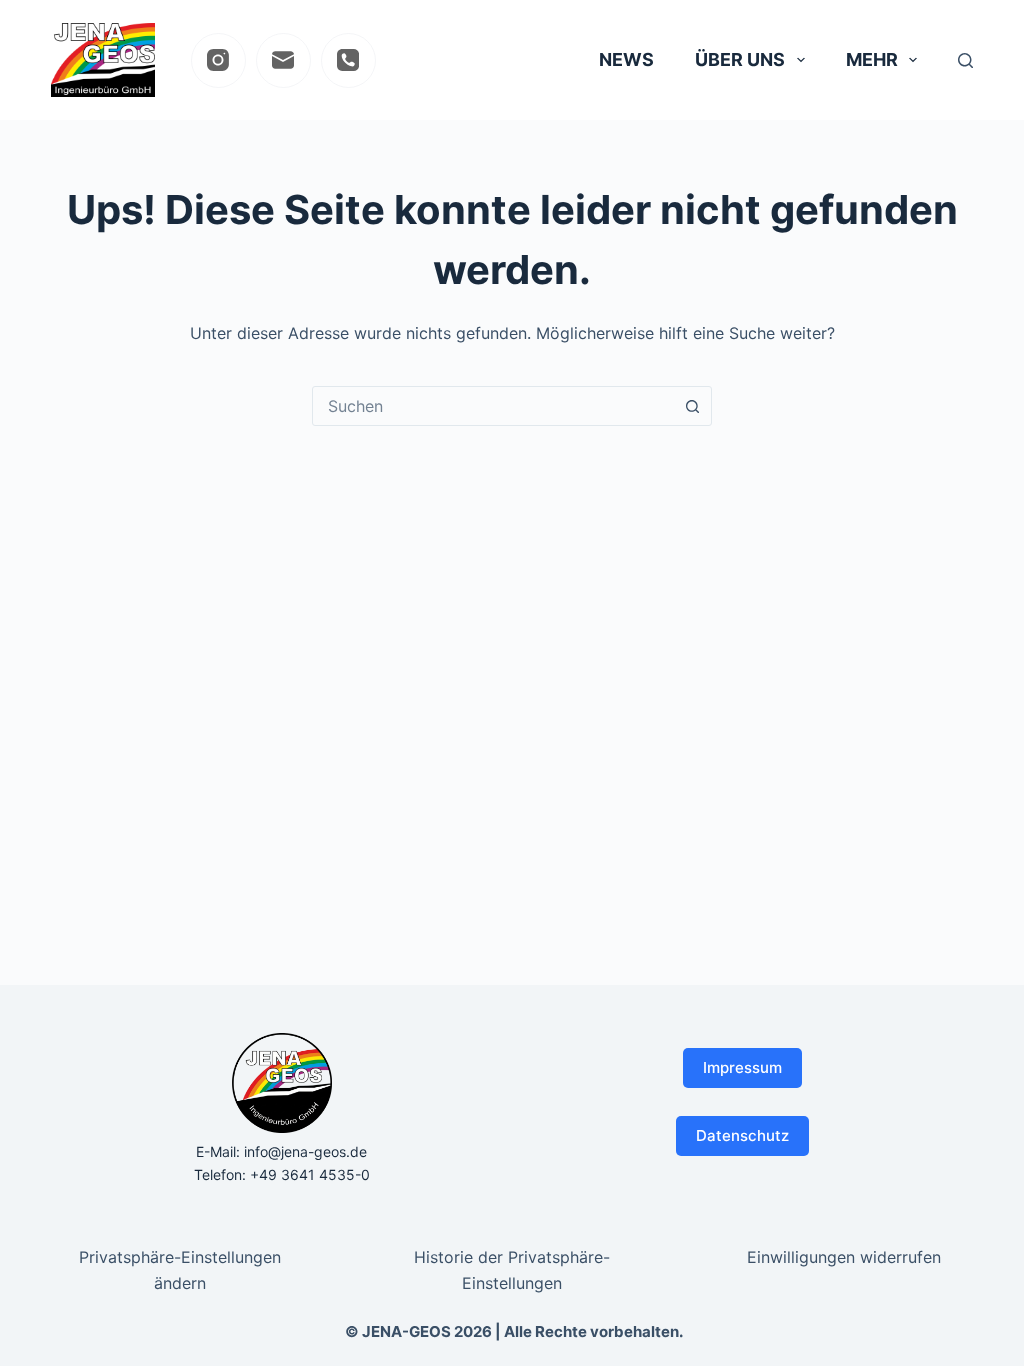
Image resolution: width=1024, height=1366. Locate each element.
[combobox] (493, 406)
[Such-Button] (692, 406)
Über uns (740, 59)
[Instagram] (218, 60)
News (626, 59)
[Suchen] (965, 60)
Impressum (742, 1067)
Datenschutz (742, 1135)
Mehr (872, 59)
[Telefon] (348, 60)
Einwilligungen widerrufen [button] (844, 1257)
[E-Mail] (283, 60)
